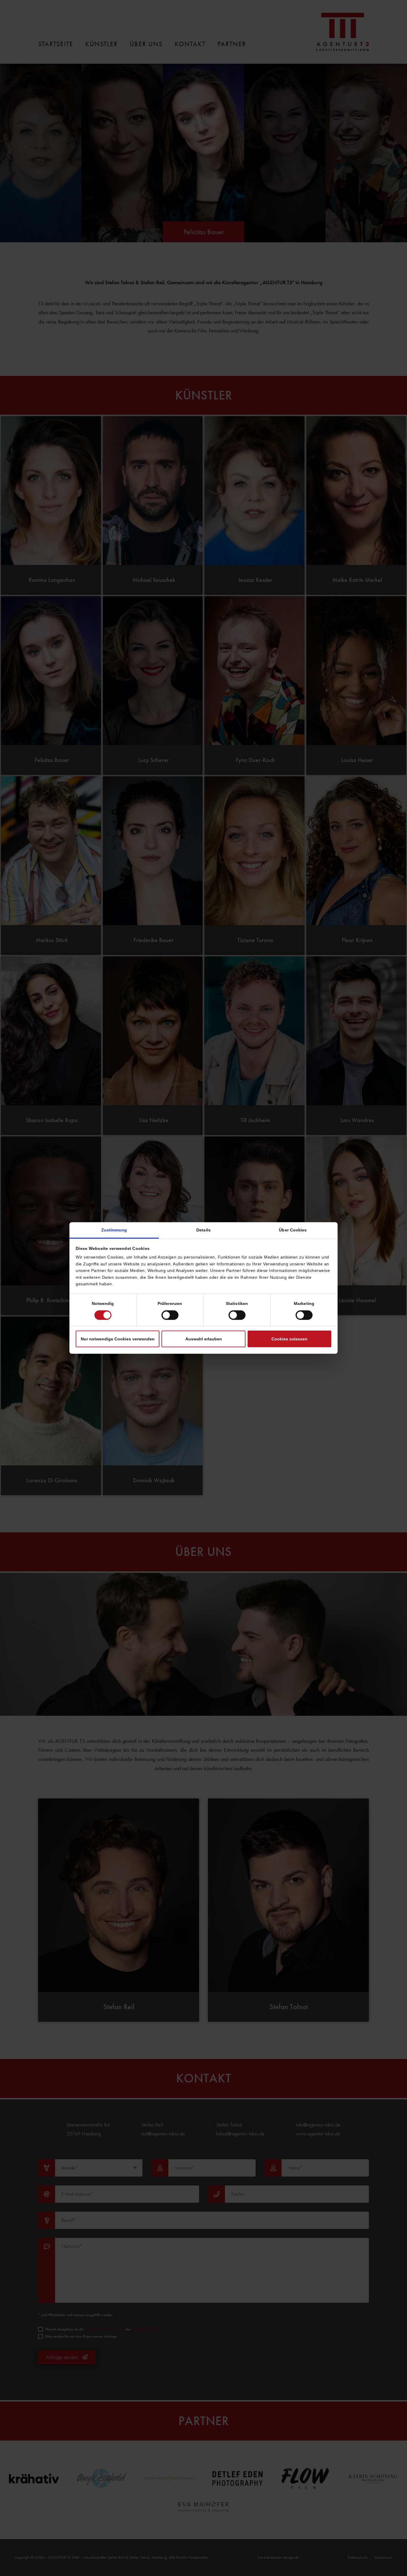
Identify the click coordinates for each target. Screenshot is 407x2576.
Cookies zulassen (289, 1339)
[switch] (170, 1315)
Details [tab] (203, 1230)
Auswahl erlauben (204, 1339)
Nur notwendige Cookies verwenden (118, 1339)
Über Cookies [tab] (293, 1230)
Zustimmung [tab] (114, 1230)
